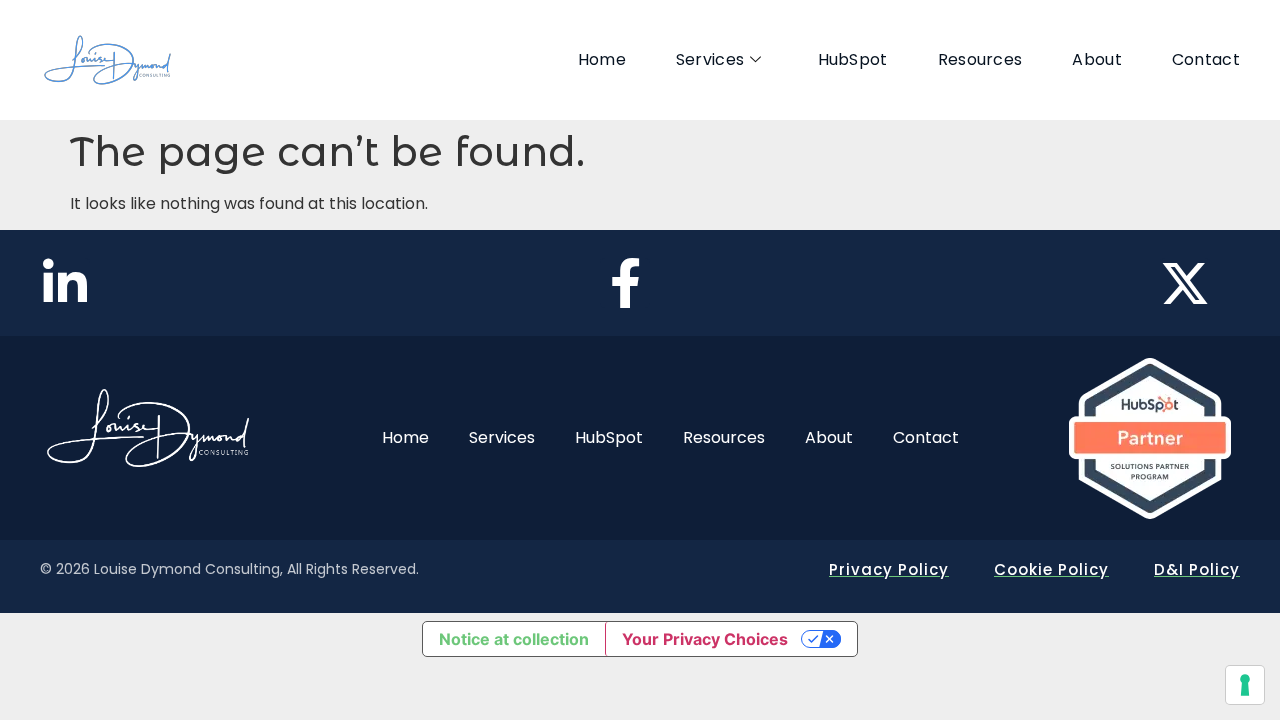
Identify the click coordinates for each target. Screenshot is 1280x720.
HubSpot (853, 59)
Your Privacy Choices (705, 639)
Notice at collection (514, 639)
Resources (980, 59)
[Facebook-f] (625, 283)
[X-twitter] (1185, 283)
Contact (1206, 59)
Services (710, 59)
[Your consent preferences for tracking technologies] (1245, 685)
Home (602, 59)
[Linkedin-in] (65, 283)
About (1097, 59)
